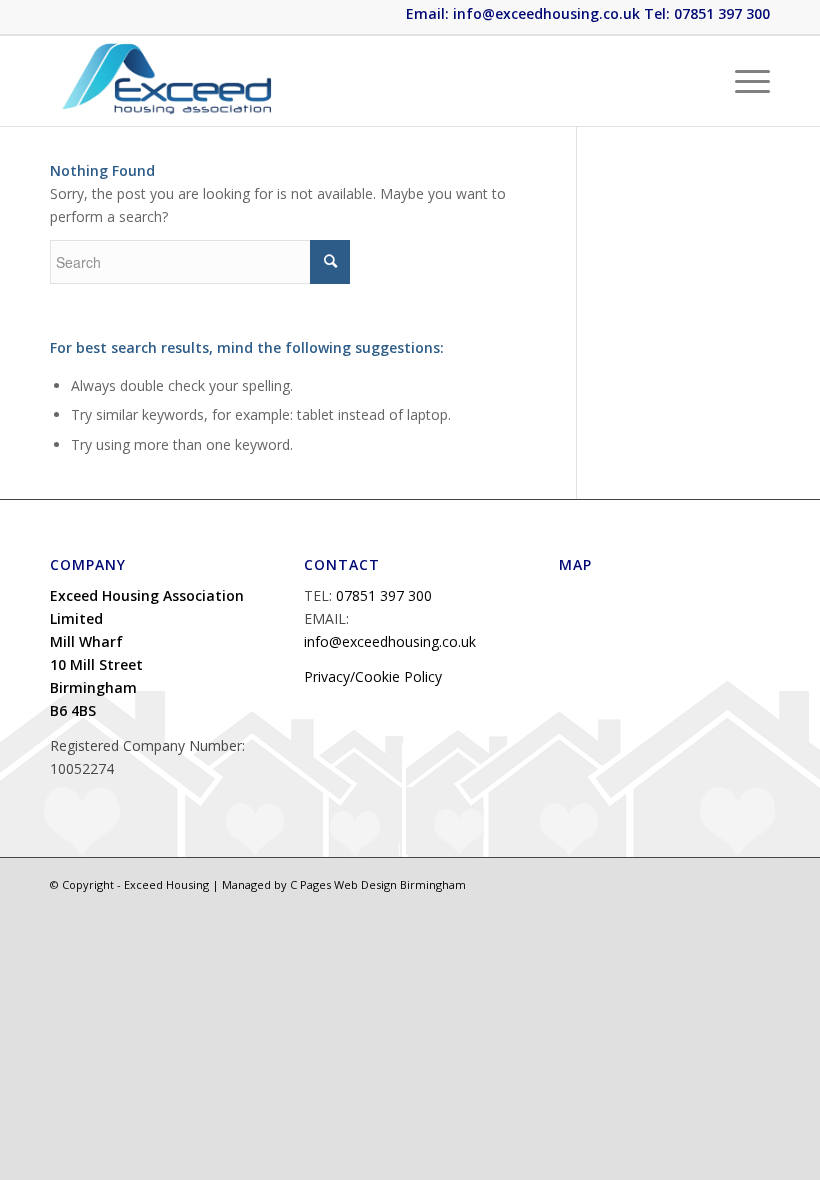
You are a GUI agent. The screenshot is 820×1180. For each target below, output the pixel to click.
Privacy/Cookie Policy (373, 676)
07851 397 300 (384, 595)
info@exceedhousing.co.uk (390, 641)
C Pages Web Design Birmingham (378, 884)
